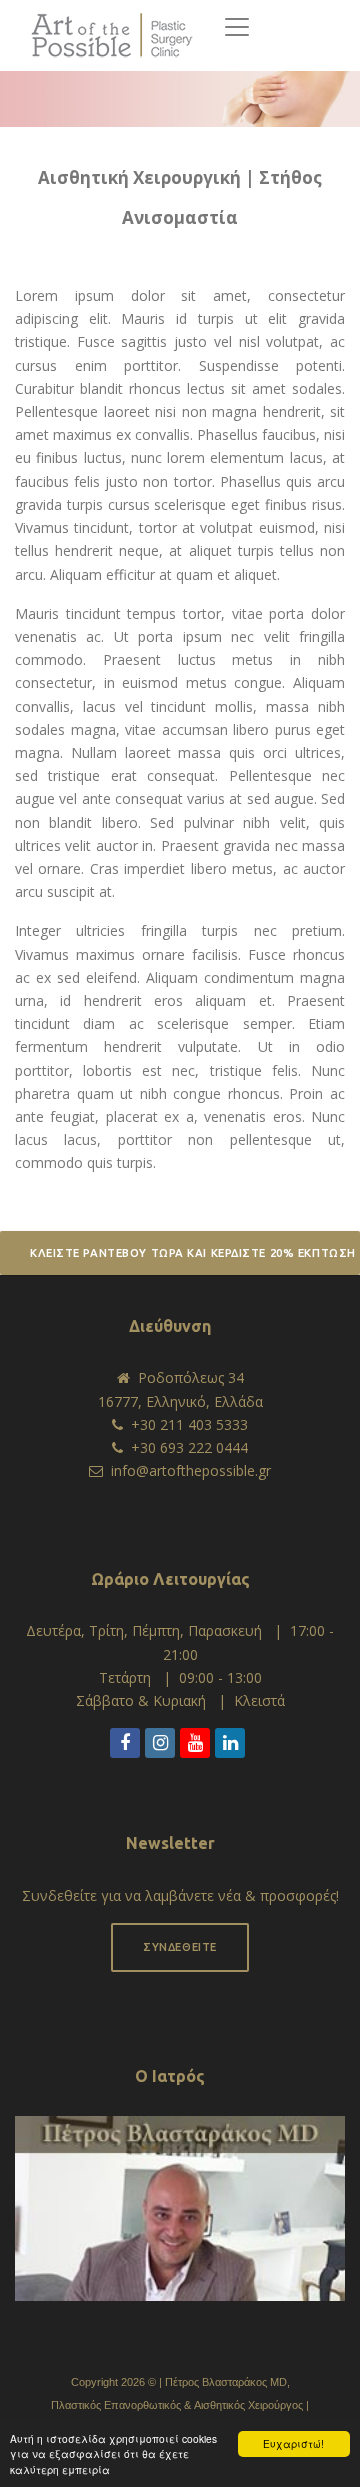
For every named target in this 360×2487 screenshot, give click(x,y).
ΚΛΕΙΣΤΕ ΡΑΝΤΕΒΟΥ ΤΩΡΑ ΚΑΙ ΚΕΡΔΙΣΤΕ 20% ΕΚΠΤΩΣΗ (193, 1253)
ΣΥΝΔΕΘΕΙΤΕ (180, 1947)
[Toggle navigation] (237, 27)
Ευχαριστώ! (293, 2443)
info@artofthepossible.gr (191, 1470)
